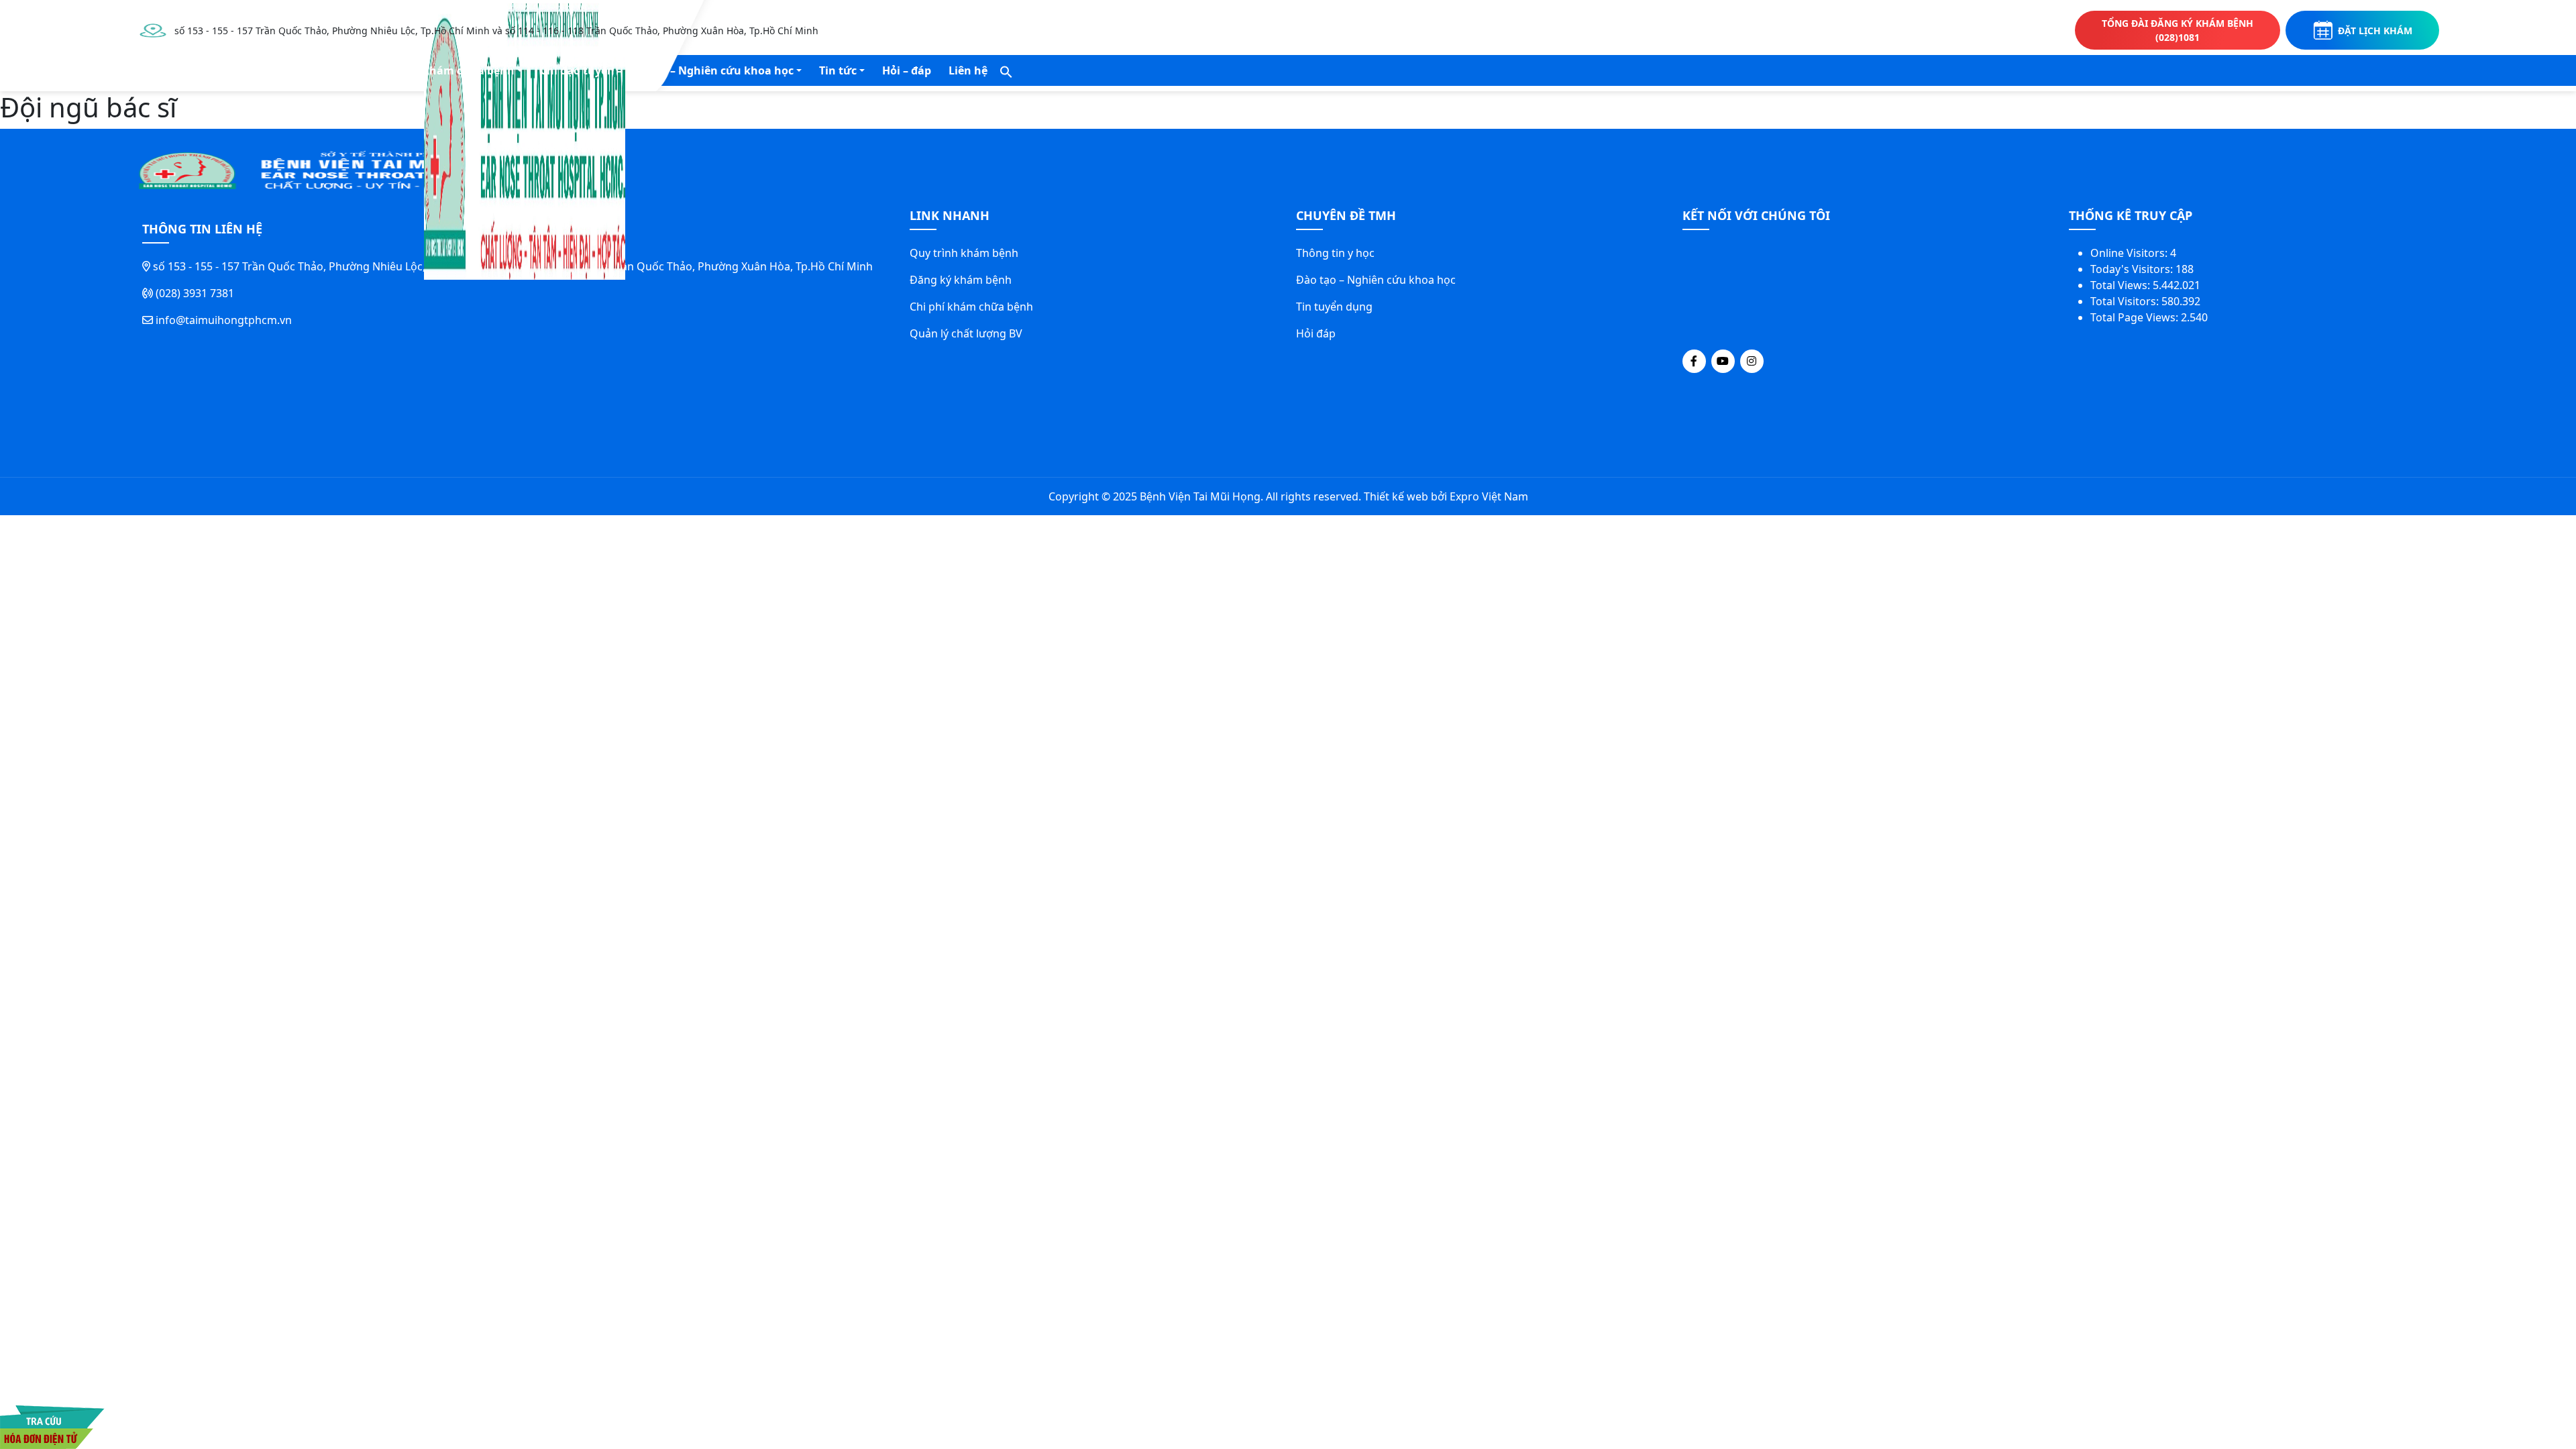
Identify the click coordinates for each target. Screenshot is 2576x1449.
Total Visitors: (2126, 301)
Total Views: (2122, 285)
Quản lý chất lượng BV (966, 333)
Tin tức (838, 70)
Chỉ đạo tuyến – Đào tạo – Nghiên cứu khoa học (667, 70)
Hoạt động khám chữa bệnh (439, 70)
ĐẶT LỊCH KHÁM (2375, 31)
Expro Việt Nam (1489, 496)
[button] (1006, 70)
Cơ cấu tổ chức (299, 70)
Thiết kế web (1396, 496)
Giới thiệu (207, 70)
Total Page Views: (2136, 317)
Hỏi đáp (1316, 333)
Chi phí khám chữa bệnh (971, 307)
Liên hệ (968, 70)
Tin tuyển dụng (1334, 307)
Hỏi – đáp (907, 70)
